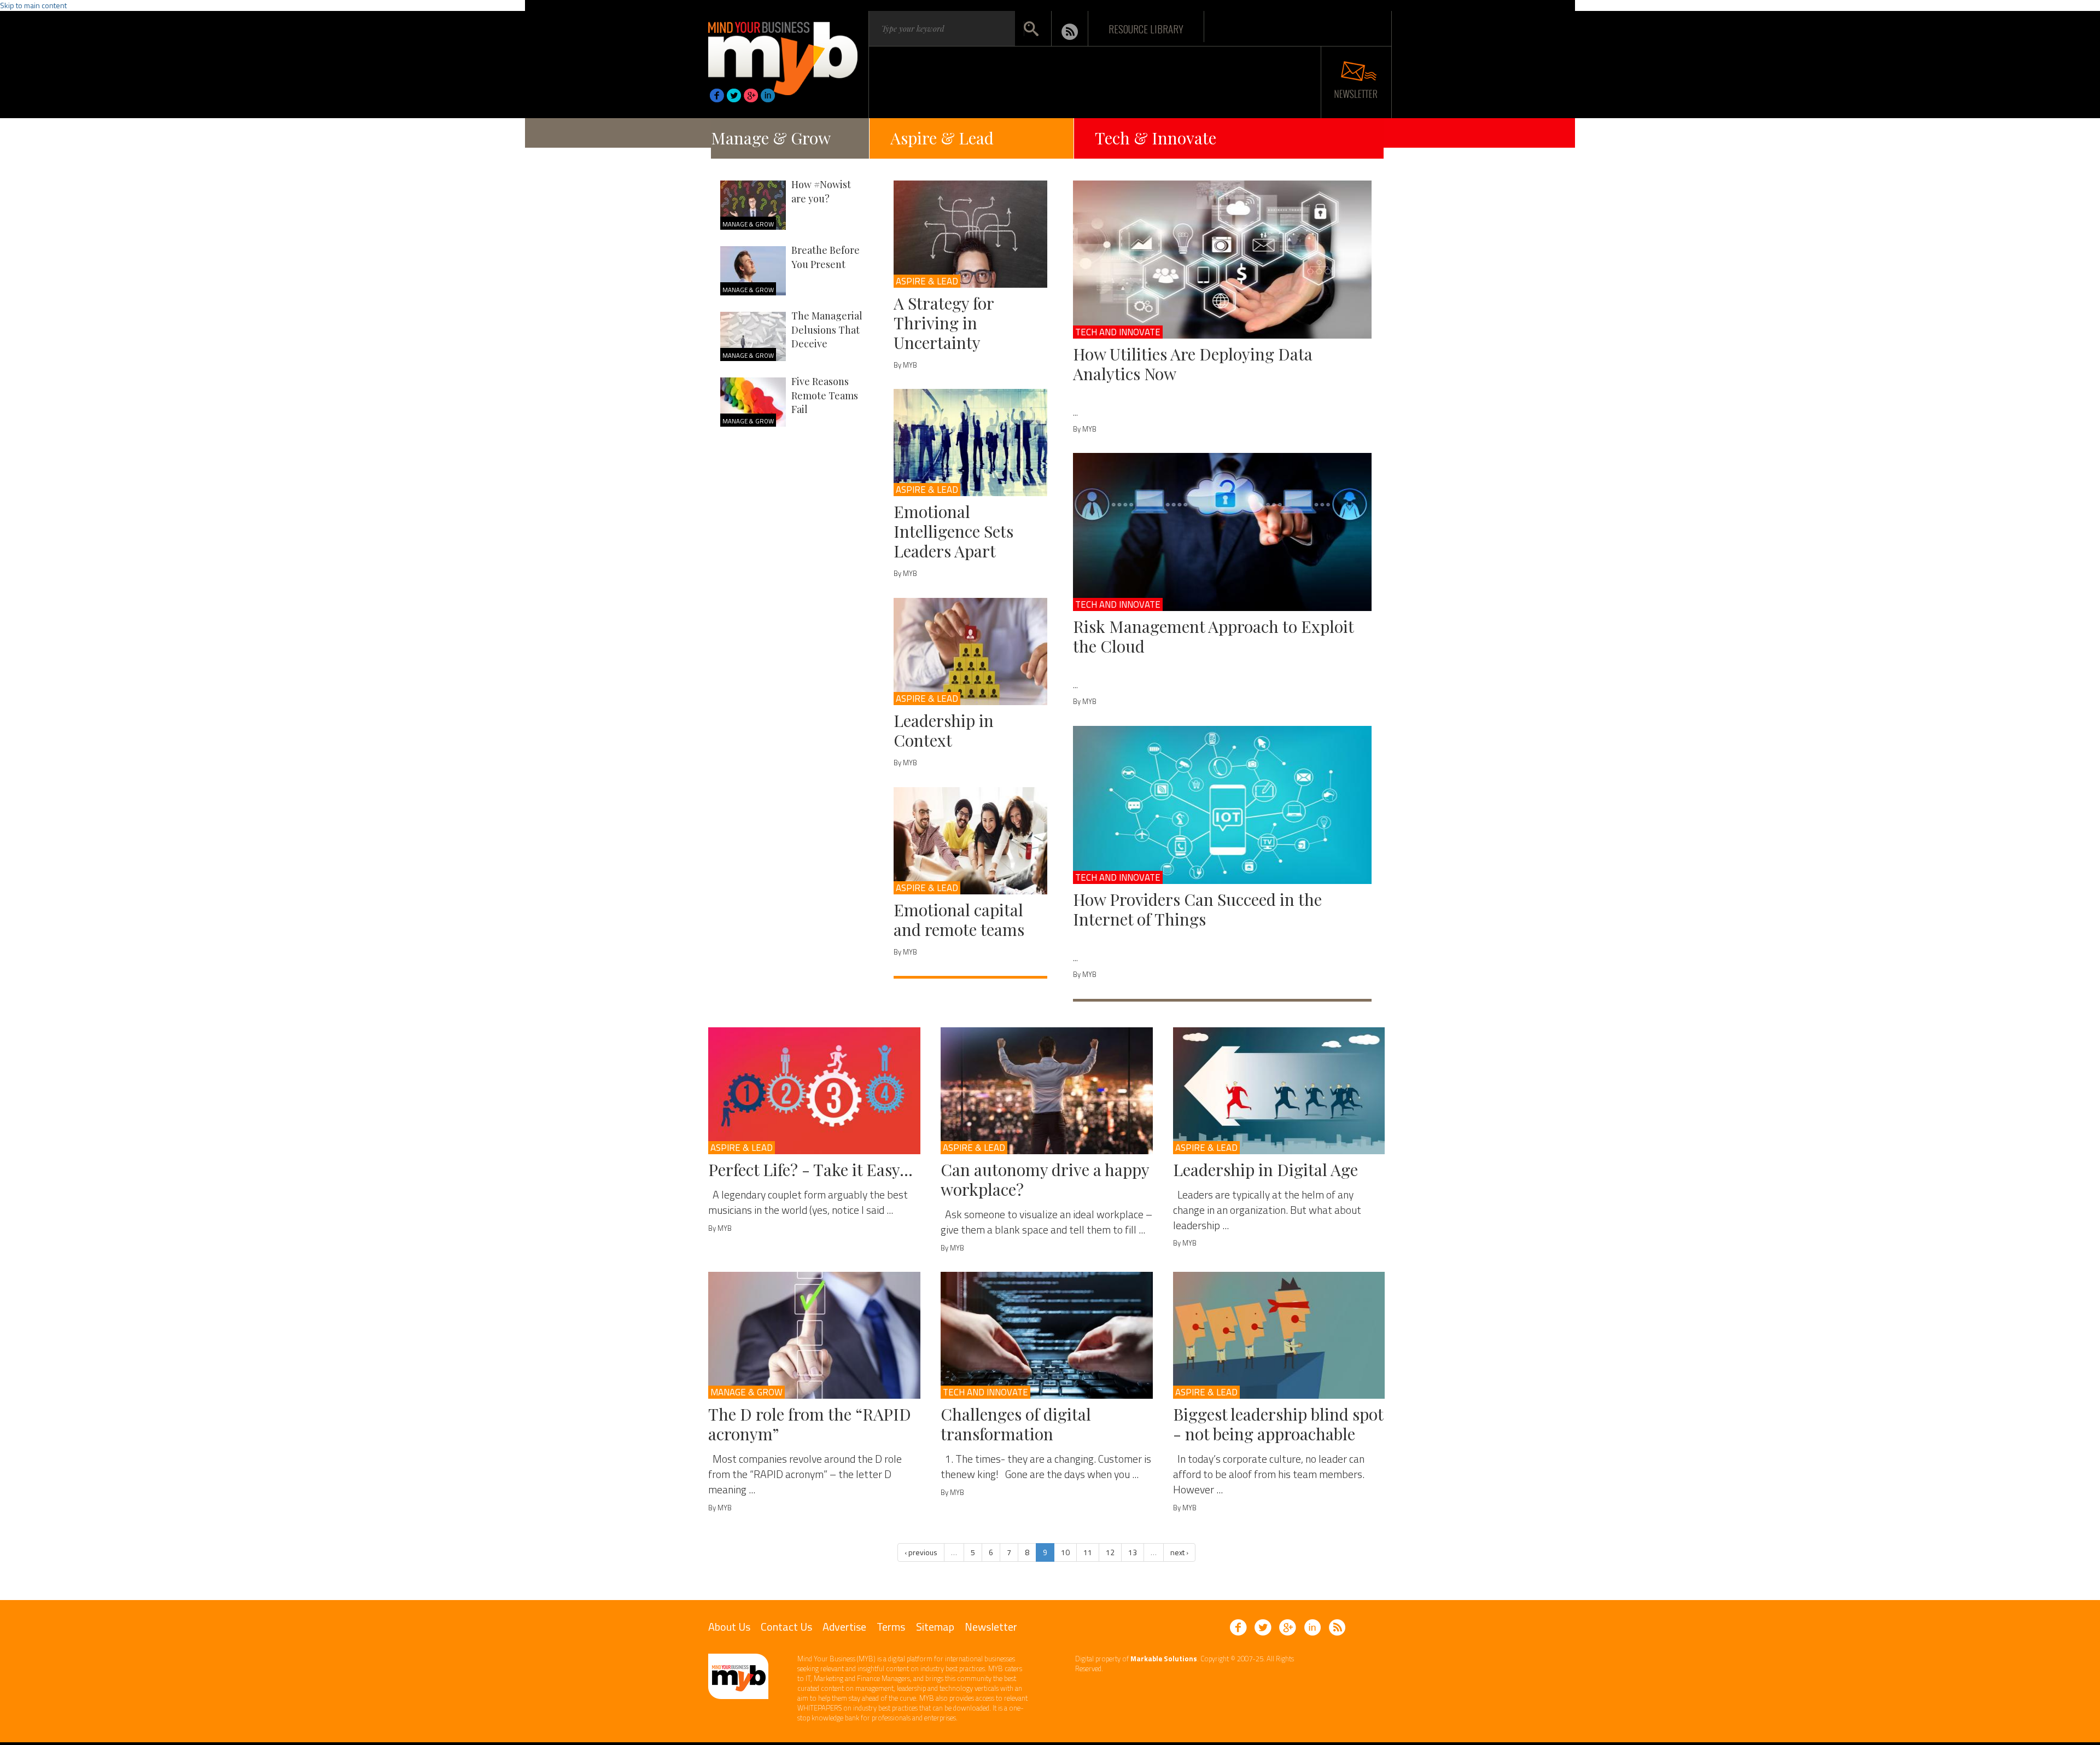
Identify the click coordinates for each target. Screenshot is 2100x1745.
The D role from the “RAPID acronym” (810, 1424)
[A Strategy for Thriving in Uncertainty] (970, 234)
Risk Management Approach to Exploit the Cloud (1213, 636)
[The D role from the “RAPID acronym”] (814, 1335)
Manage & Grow (771, 138)
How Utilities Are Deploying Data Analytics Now (1193, 364)
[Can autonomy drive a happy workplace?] (1047, 1091)
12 (1110, 1552)
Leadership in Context (944, 730)
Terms (891, 1627)
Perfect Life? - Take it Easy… (810, 1170)
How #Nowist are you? (821, 191)
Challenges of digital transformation (1016, 1424)
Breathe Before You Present (826, 257)
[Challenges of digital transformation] (1047, 1335)
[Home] (783, 55)
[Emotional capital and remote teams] (970, 841)
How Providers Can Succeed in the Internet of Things (1197, 909)
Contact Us (786, 1627)
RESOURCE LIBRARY (1146, 28)
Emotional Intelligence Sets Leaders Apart (953, 531)
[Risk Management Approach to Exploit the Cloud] (1223, 532)
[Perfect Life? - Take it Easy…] (814, 1091)
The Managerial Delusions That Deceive (827, 330)
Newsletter (991, 1627)
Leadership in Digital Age (1265, 1170)
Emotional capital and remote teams (959, 920)
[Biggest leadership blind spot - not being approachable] (1279, 1335)
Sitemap (935, 1627)
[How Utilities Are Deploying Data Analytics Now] (1223, 260)
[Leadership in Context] (970, 652)
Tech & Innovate (1156, 138)
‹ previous (921, 1552)
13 (1133, 1552)
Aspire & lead (927, 281)
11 (1088, 1552)
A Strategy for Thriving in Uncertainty (944, 323)
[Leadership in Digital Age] (1279, 1091)
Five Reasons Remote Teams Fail (825, 395)
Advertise (844, 1627)
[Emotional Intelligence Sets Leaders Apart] (970, 443)
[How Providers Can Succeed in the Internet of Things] (1223, 805)
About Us (729, 1627)
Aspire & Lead (942, 138)
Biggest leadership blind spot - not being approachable (1278, 1424)
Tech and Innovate (1118, 332)
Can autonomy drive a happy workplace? (1045, 1179)
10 (1065, 1552)
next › (1179, 1552)
